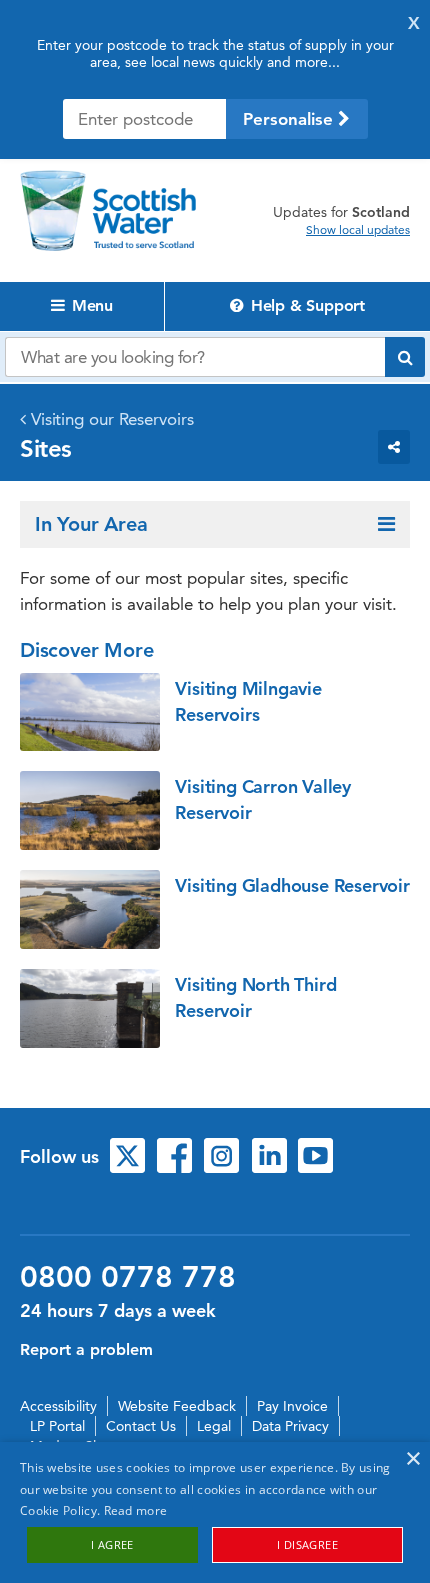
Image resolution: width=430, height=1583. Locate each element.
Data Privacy (290, 1426)
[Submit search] (405, 357)
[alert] (215, 1512)
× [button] (412, 1459)
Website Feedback (177, 1406)
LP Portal (57, 1426)
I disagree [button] (307, 1544)
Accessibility (58, 1406)
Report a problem (86, 1349)
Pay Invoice (292, 1406)
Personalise (290, 119)
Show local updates (358, 230)
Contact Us (141, 1426)
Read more (136, 1510)
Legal (214, 1426)
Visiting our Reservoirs (112, 419)
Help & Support (305, 305)
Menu (90, 305)
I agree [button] (112, 1544)
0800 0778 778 (128, 1277)
